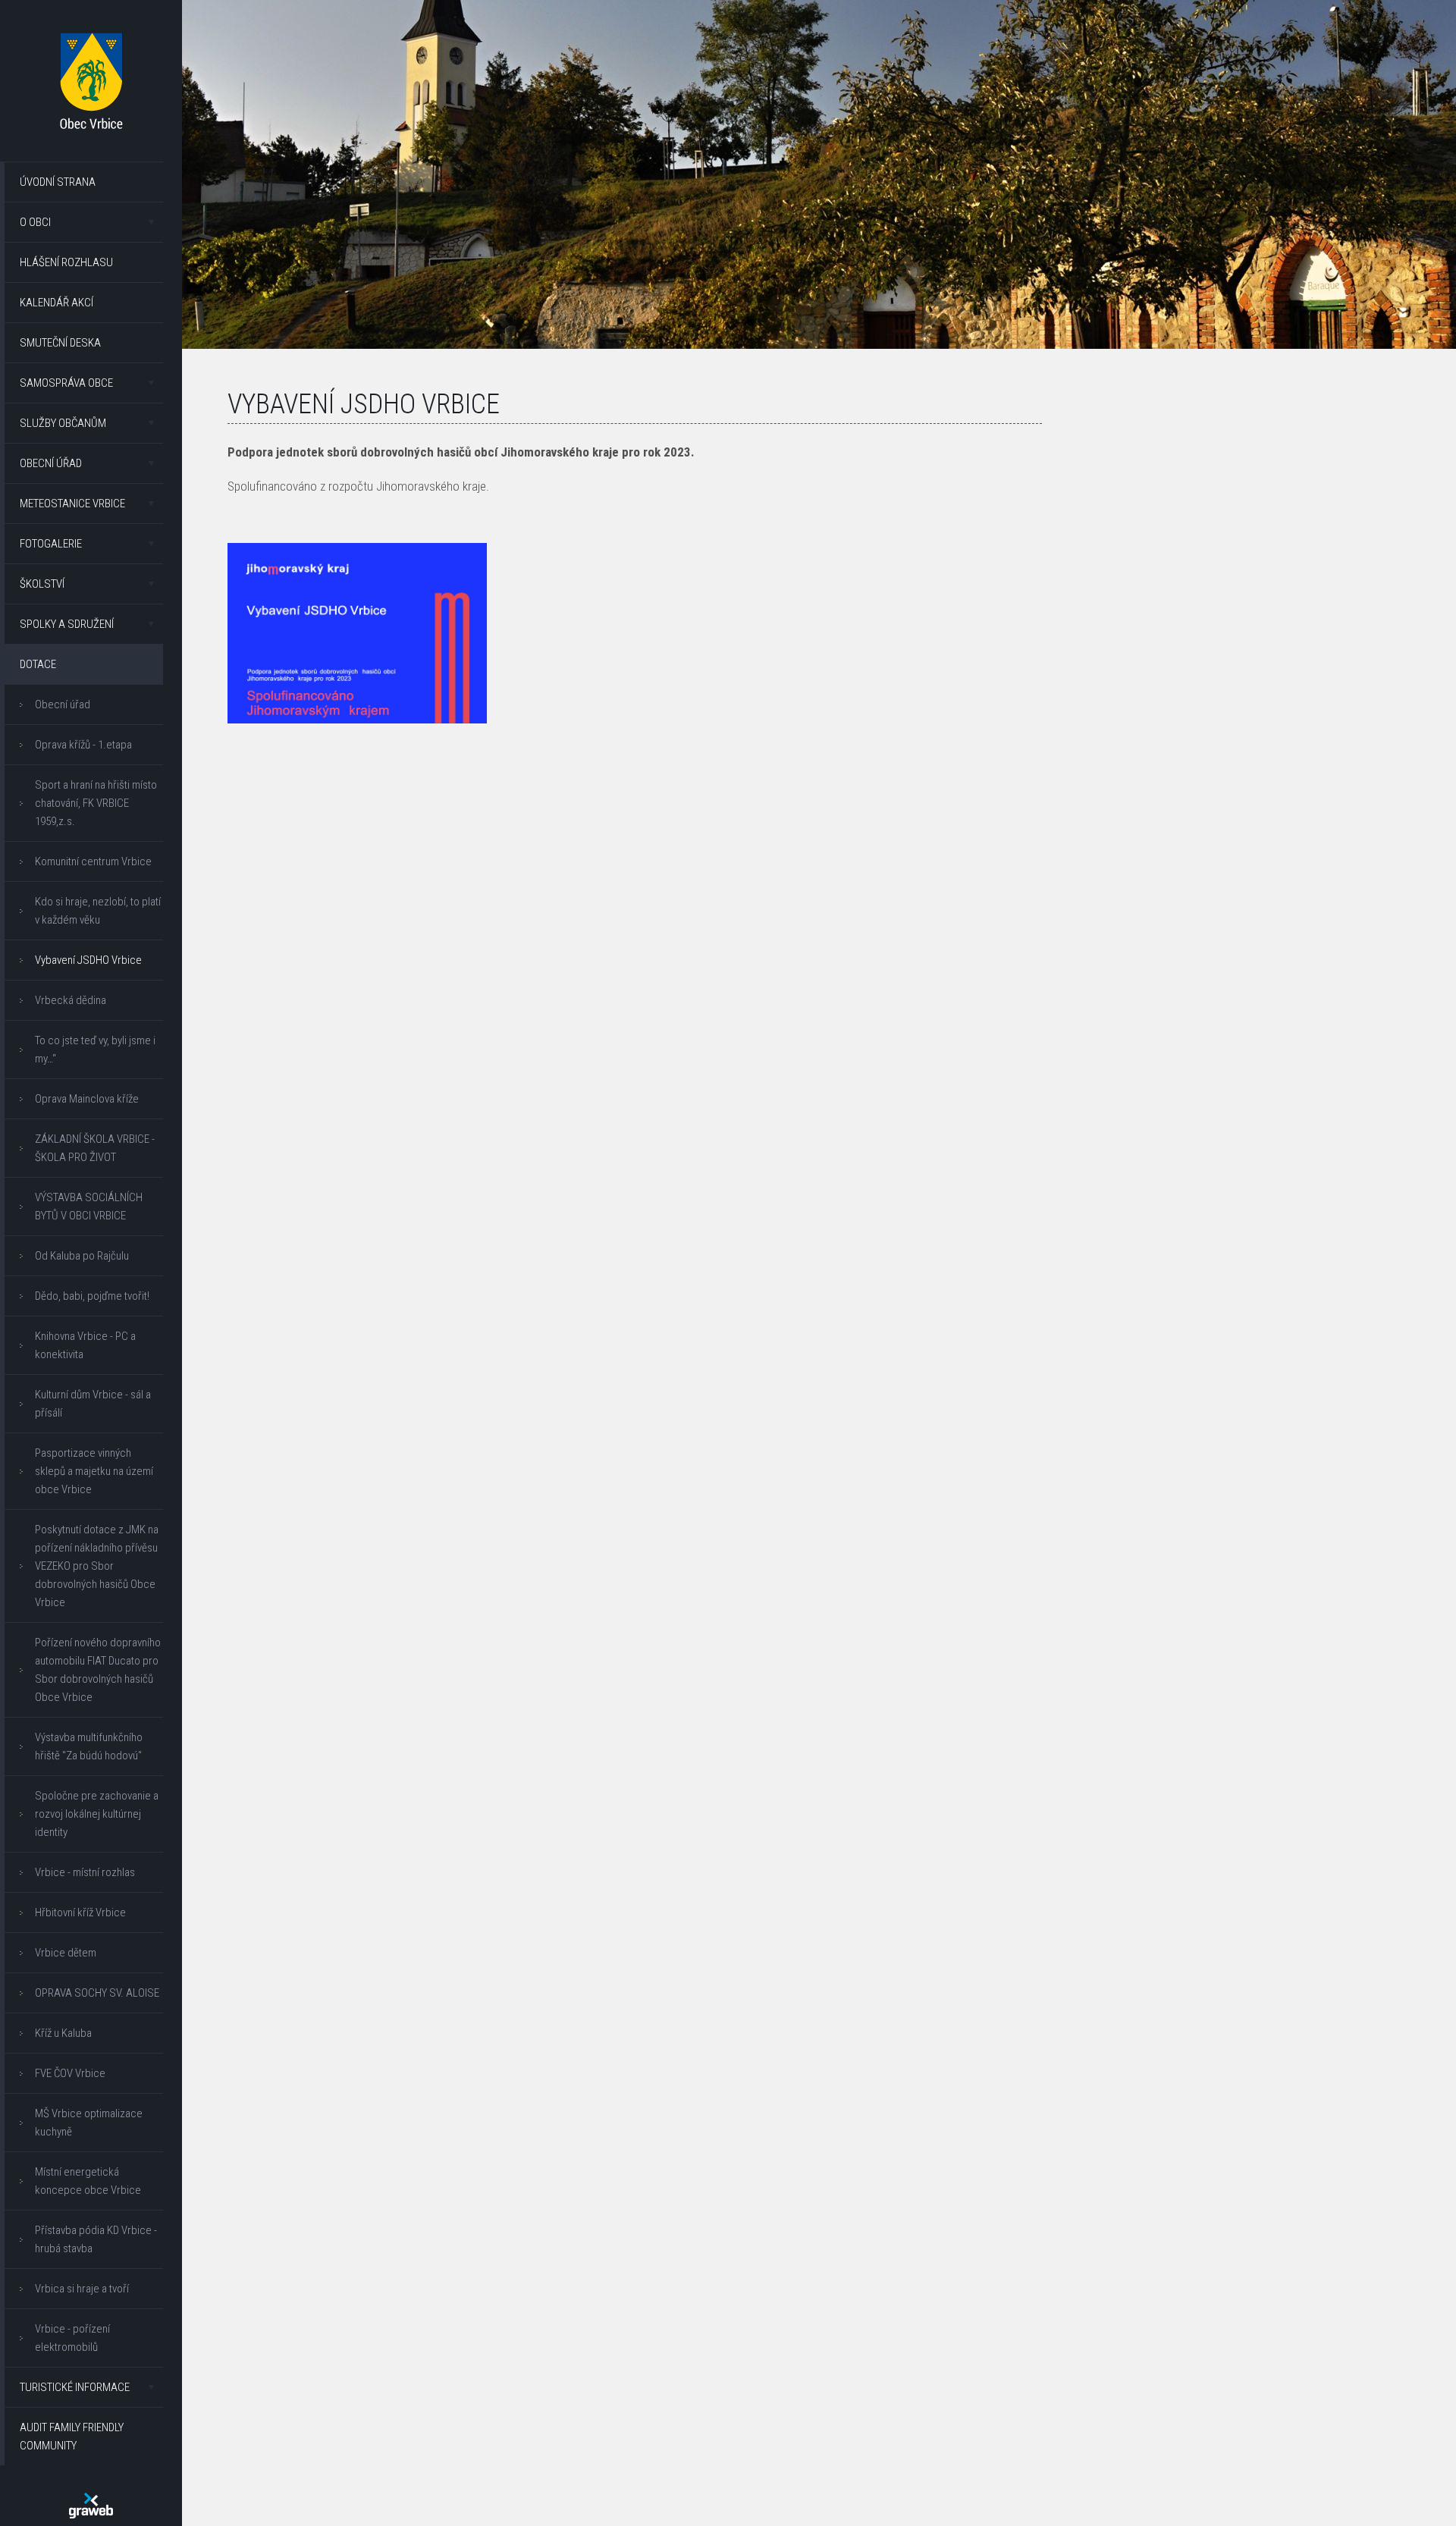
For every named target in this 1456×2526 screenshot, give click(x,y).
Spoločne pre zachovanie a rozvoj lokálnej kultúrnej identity (97, 1814)
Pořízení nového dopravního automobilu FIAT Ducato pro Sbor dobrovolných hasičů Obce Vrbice (98, 1670)
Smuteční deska (60, 343)
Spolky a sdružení (67, 624)
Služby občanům (63, 423)
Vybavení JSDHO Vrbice (88, 960)
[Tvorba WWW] (91, 2506)
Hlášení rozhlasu (66, 262)
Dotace (38, 664)
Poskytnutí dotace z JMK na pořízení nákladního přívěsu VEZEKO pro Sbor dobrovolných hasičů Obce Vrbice (97, 1566)
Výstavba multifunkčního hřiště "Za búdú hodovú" (89, 1746)
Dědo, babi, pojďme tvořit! (92, 1296)
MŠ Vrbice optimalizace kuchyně (89, 2123)
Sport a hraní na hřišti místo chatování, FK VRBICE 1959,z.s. (96, 803)
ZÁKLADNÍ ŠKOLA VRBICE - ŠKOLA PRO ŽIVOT (95, 1148)
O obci (35, 222)
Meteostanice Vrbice (72, 504)
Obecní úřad (51, 463)
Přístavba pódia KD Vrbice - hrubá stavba (96, 2239)
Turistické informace (75, 2387)
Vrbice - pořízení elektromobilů (72, 2338)
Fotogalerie (51, 544)
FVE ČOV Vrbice (70, 2073)
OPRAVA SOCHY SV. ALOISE (97, 1993)
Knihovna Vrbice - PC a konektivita (85, 1345)
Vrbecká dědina (71, 1000)
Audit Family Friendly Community (72, 2437)
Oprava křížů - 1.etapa (83, 745)
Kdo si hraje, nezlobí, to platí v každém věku (98, 911)
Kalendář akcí (56, 303)
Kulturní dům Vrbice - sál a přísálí (93, 1404)
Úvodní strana (58, 182)
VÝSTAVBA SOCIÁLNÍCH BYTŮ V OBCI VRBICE (89, 1207)
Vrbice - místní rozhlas (85, 1872)
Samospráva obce (66, 383)
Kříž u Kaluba (63, 2033)
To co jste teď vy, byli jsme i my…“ (95, 1050)
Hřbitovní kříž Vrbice (80, 1913)
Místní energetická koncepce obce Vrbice (88, 2181)
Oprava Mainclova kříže (87, 1099)
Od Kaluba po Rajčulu (82, 1256)
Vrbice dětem (66, 1953)
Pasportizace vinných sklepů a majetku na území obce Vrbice (94, 1471)
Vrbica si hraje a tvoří (82, 2289)
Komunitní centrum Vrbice (93, 861)
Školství (42, 584)
